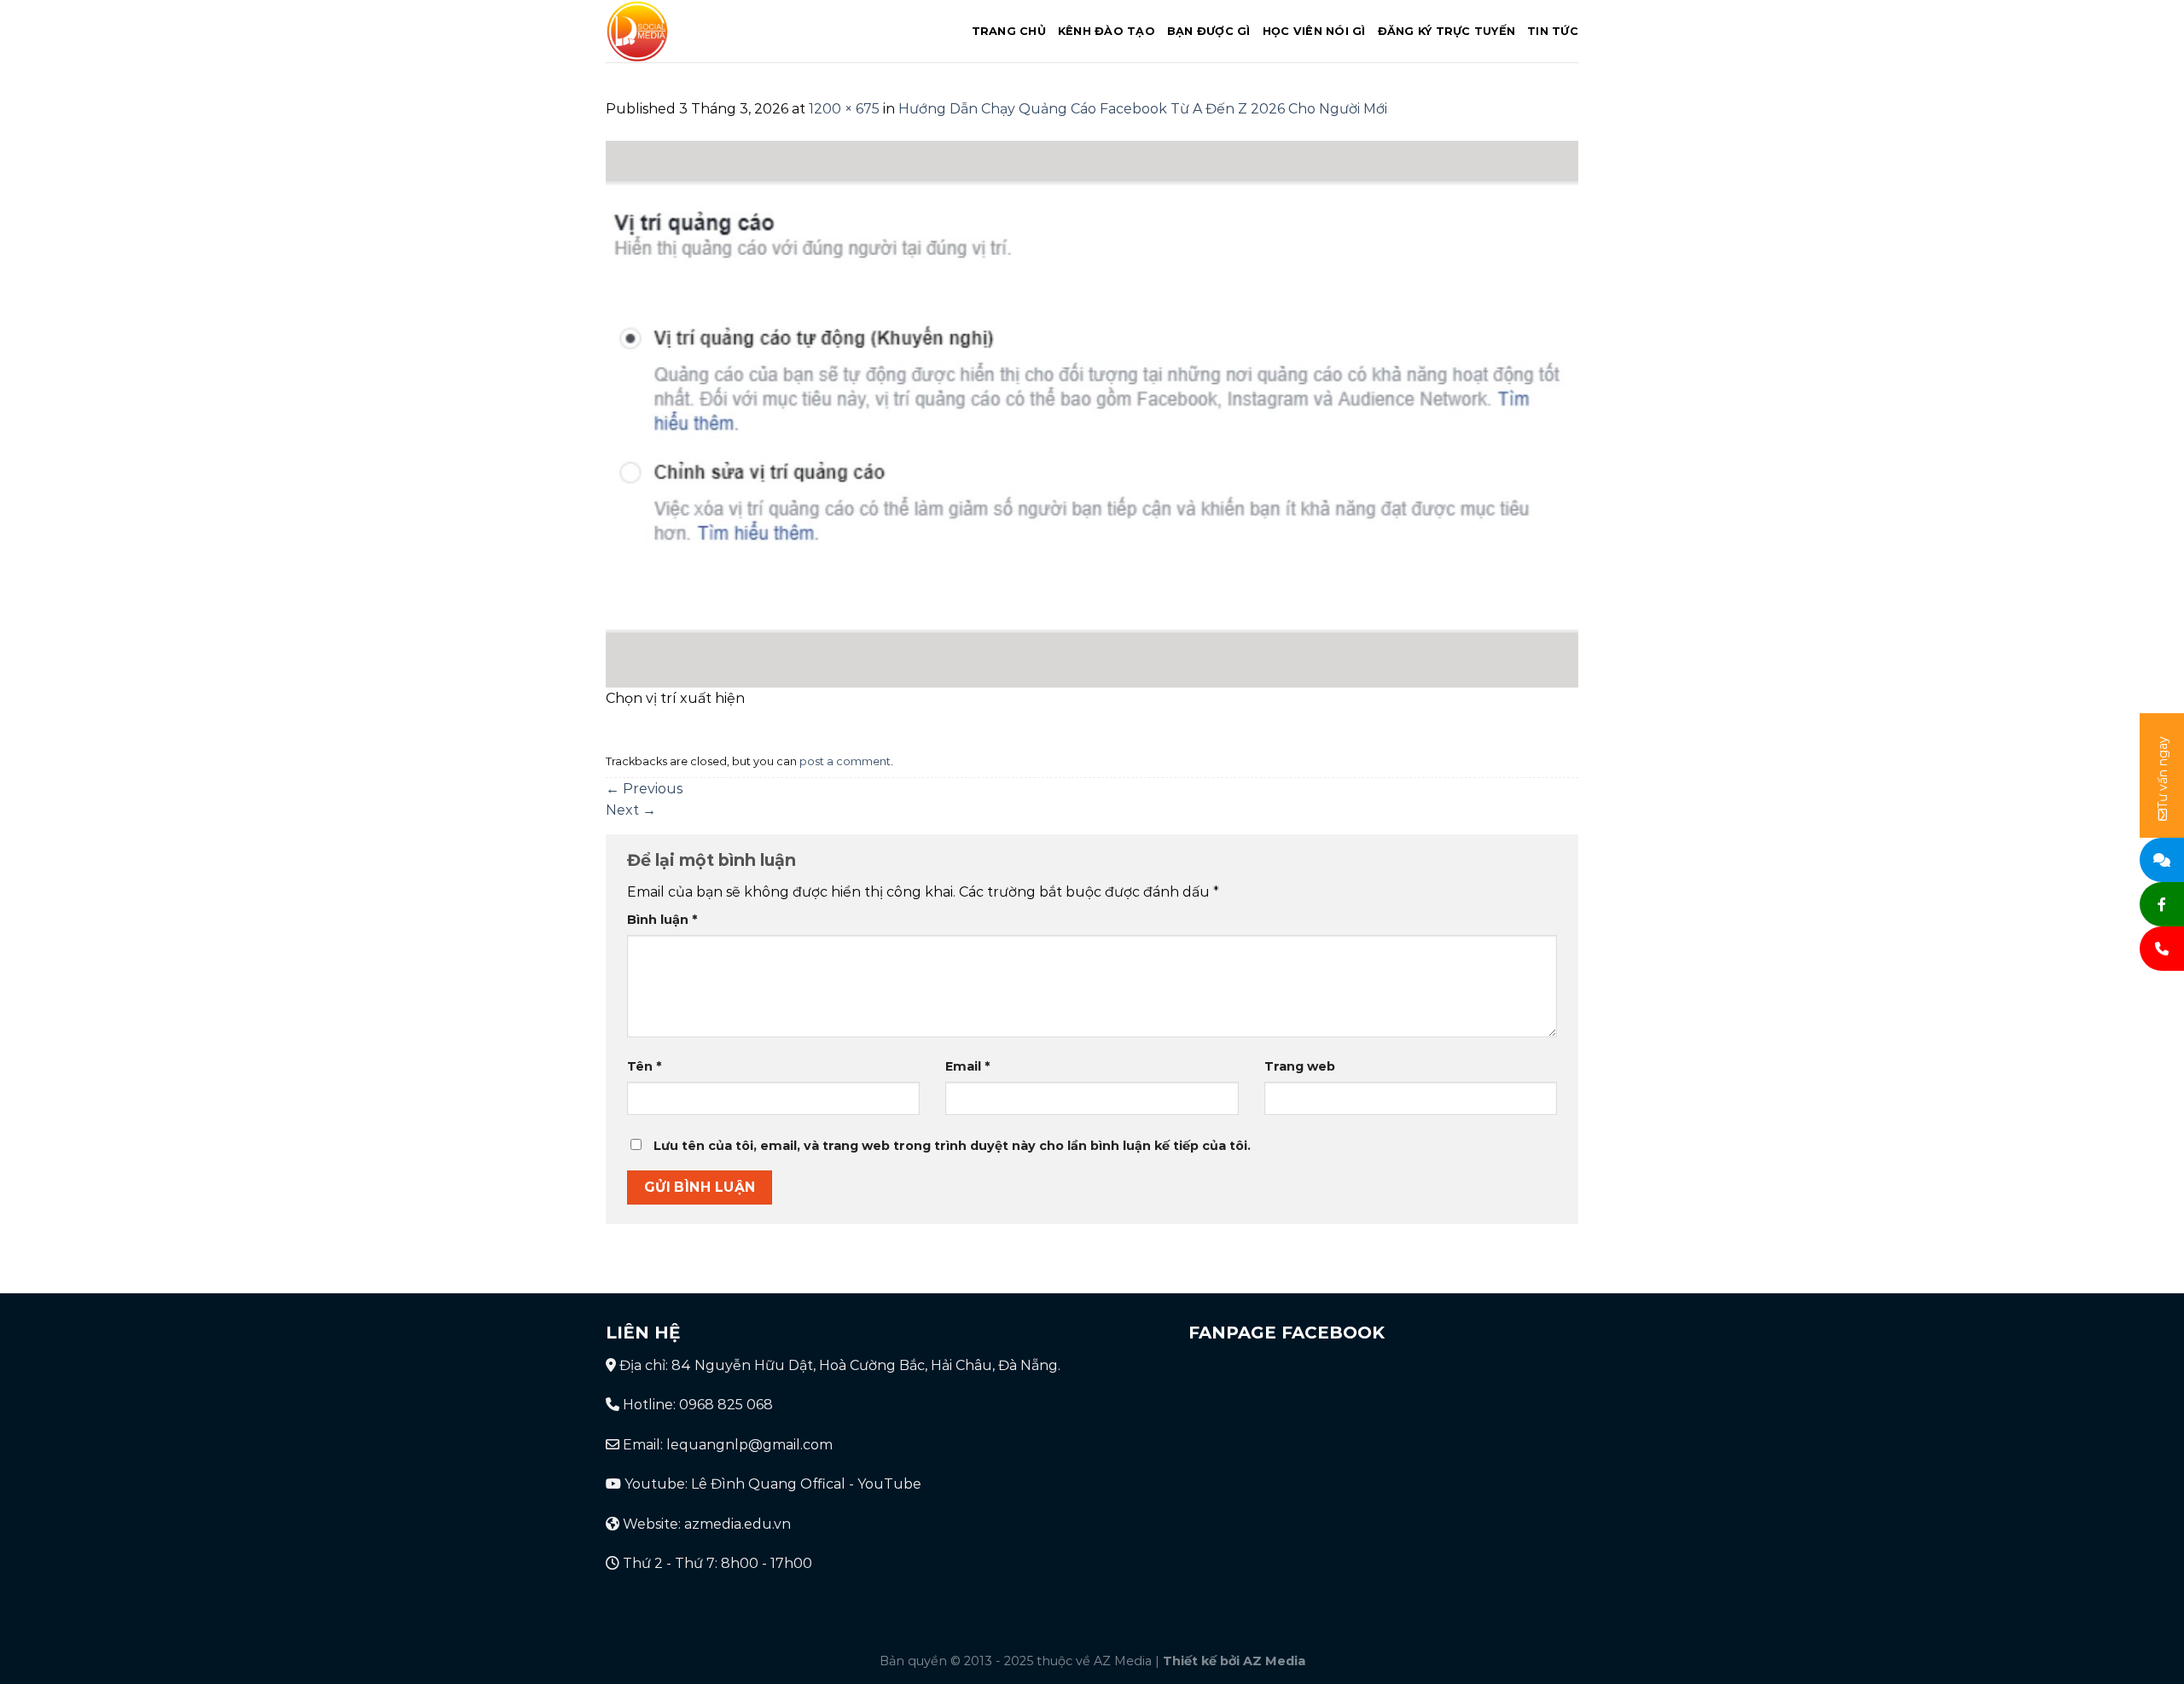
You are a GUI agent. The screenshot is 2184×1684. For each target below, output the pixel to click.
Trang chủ (1009, 31)
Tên (644, 1066)
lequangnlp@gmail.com (749, 1445)
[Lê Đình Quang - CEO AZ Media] (710, 31)
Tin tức (1553, 31)
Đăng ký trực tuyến (1447, 31)
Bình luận (662, 920)
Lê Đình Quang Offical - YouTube (806, 1484)
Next (631, 810)
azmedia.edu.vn (738, 1524)
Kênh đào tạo (1107, 31)
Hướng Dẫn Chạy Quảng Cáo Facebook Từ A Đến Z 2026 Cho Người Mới (1143, 109)
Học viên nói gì (1314, 31)
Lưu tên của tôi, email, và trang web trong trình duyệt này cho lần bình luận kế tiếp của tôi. (952, 1146)
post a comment (845, 761)
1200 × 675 (844, 109)
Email (967, 1066)
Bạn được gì (1209, 31)
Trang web (1300, 1066)
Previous (644, 789)
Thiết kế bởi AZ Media (1234, 1661)
